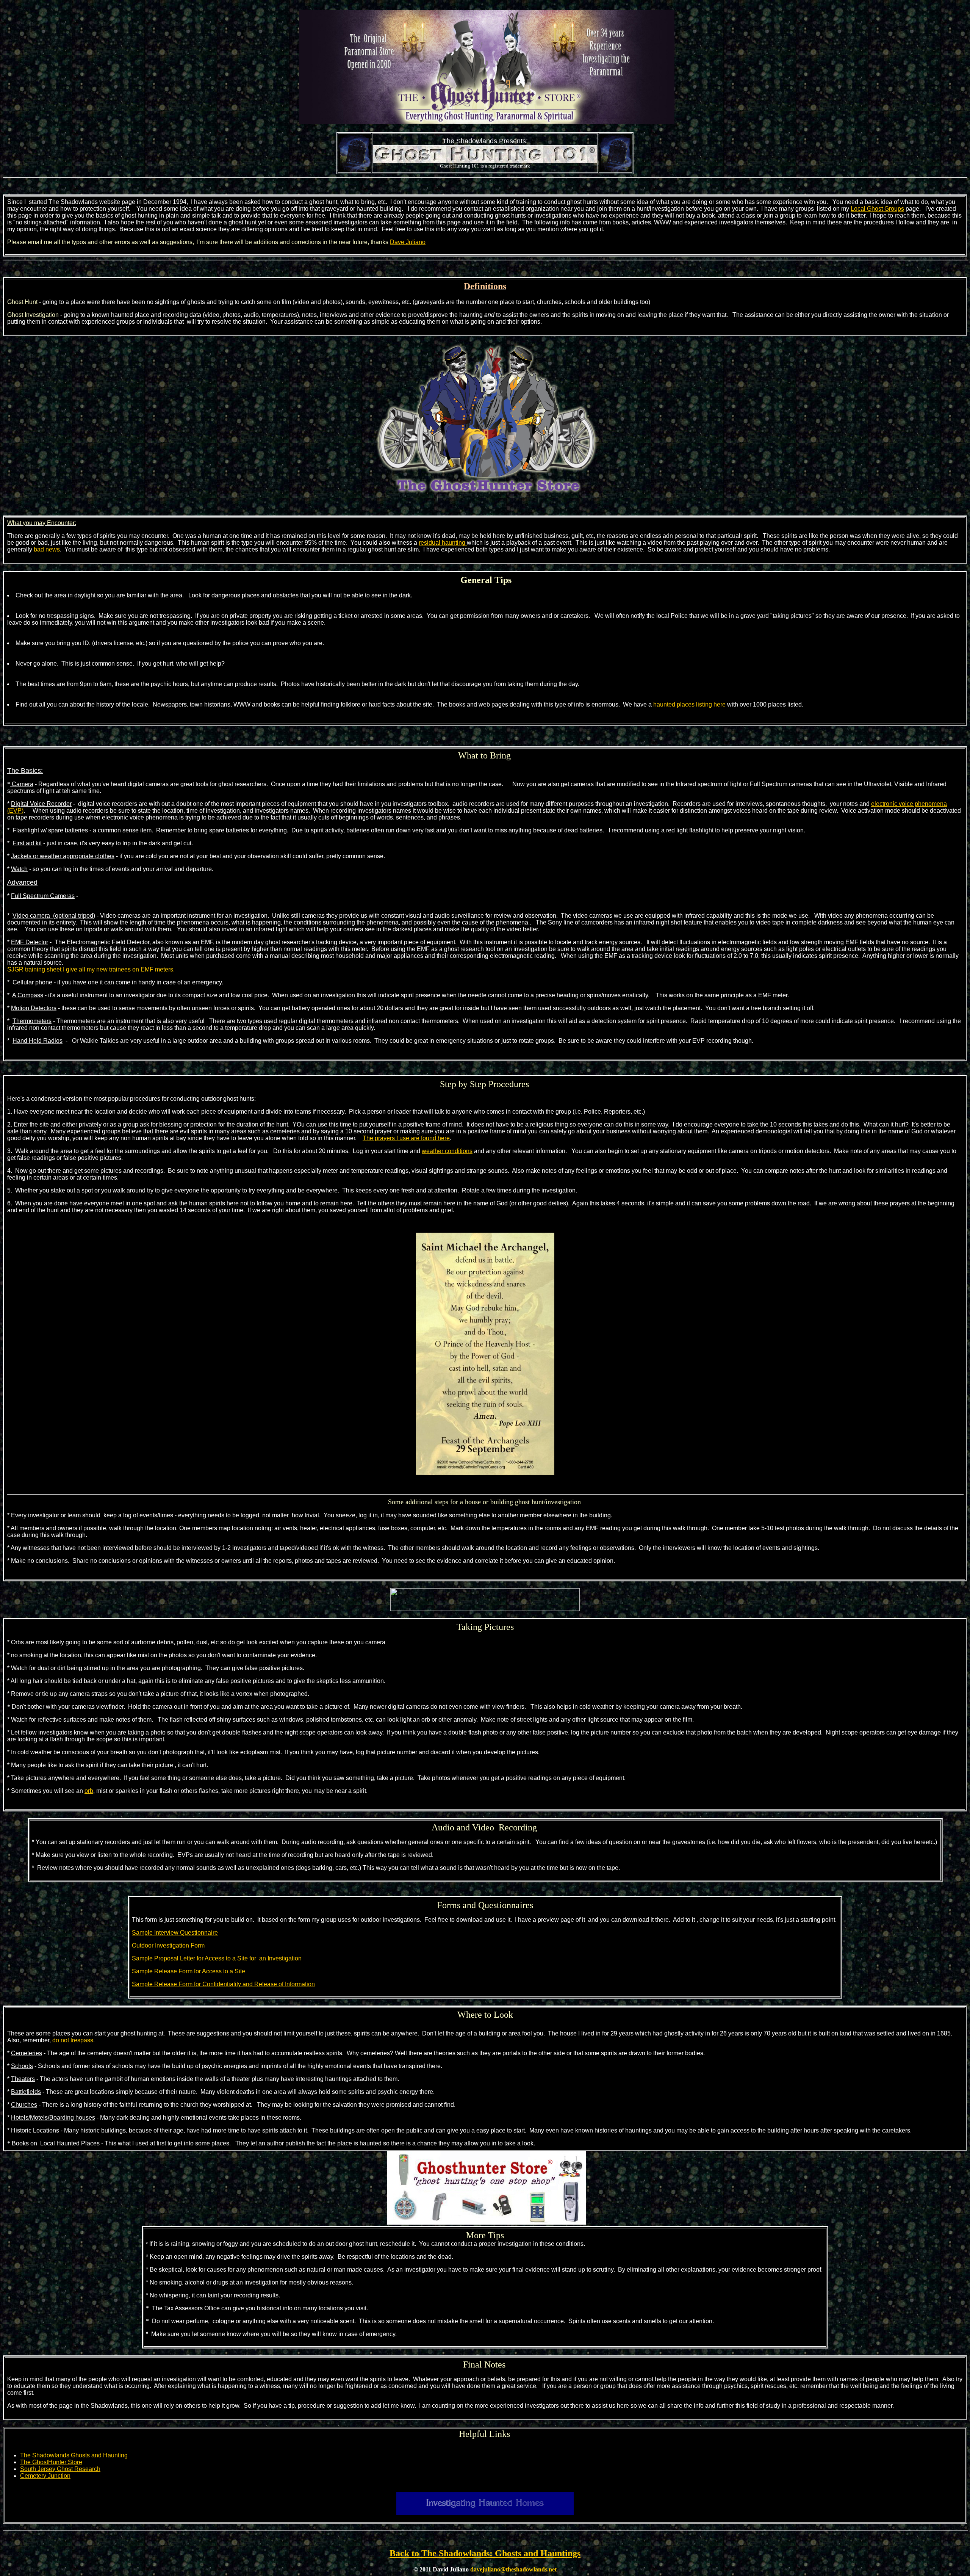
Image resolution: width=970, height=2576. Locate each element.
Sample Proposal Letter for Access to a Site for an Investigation (217, 1958)
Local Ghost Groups (877, 209)
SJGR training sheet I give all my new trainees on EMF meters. (91, 969)
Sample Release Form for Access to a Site (189, 1971)
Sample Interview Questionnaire (175, 1933)
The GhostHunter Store (51, 2462)
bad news (47, 549)
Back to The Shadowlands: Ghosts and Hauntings (485, 2553)
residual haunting (443, 543)
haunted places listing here (689, 704)
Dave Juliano (408, 242)
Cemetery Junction (45, 2476)
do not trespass (73, 2040)
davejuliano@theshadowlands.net (513, 2569)
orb (89, 1791)
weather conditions (447, 1151)
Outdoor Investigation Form (168, 1945)
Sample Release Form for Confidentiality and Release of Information (223, 1984)
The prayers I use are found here (406, 1138)
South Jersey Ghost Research (60, 2469)
